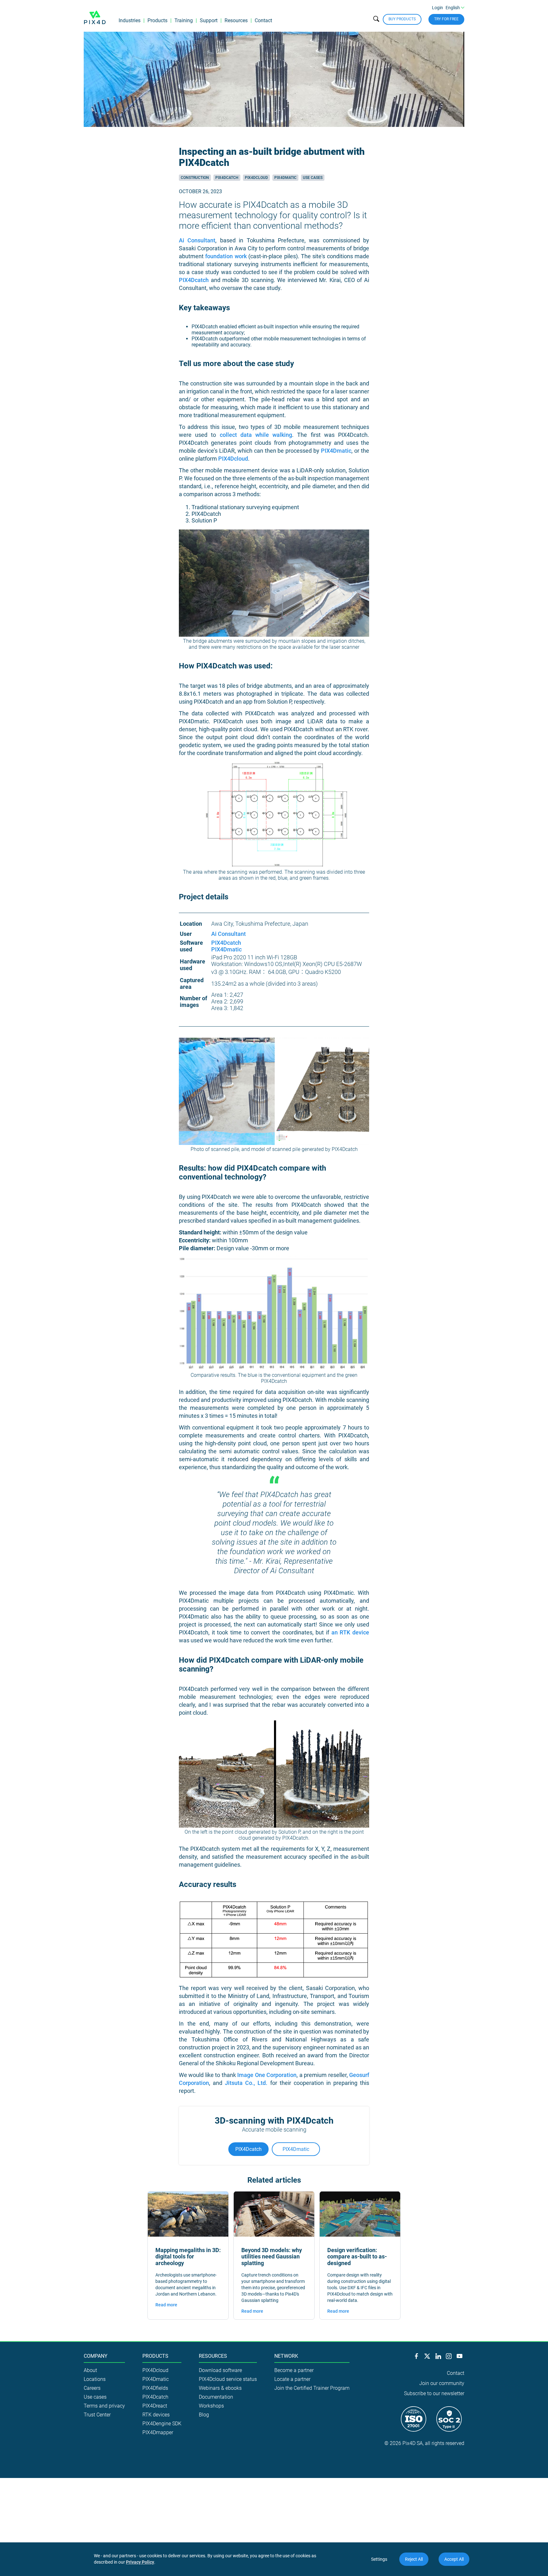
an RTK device (350, 1632)
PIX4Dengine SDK (162, 2424)
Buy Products (402, 19)
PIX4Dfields (155, 2388)
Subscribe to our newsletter (434, 2393)
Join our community (442, 2383)
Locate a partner (292, 2379)
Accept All (454, 2559)
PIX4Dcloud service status (228, 2379)
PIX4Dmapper (158, 2432)
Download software (220, 2370)
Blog (204, 2415)
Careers (92, 2388)
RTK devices (156, 2415)
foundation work (227, 256)
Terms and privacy (104, 2406)
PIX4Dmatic (336, 451)
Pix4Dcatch (227, 178)
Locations (95, 2379)
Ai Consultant (197, 240)
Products (157, 20)
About (90, 2370)
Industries (130, 20)
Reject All (414, 2559)
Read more (166, 2305)
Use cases (313, 178)
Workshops (211, 2406)
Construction (195, 178)
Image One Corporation (267, 2075)
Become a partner (294, 2370)
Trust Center (97, 2415)
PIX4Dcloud (233, 459)
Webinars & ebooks (220, 2388)
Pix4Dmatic (285, 178)
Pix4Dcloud (256, 178)
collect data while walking (256, 435)
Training (184, 20)
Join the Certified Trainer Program (312, 2388)
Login (437, 8)
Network (286, 2356)
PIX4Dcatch (194, 280)
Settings (379, 2559)
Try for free (446, 19)
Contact (263, 20)
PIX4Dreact (155, 2406)
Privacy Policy (140, 2562)
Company (96, 2356)
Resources (236, 20)
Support (209, 20)
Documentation (216, 2397)
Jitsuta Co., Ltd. (246, 2083)
